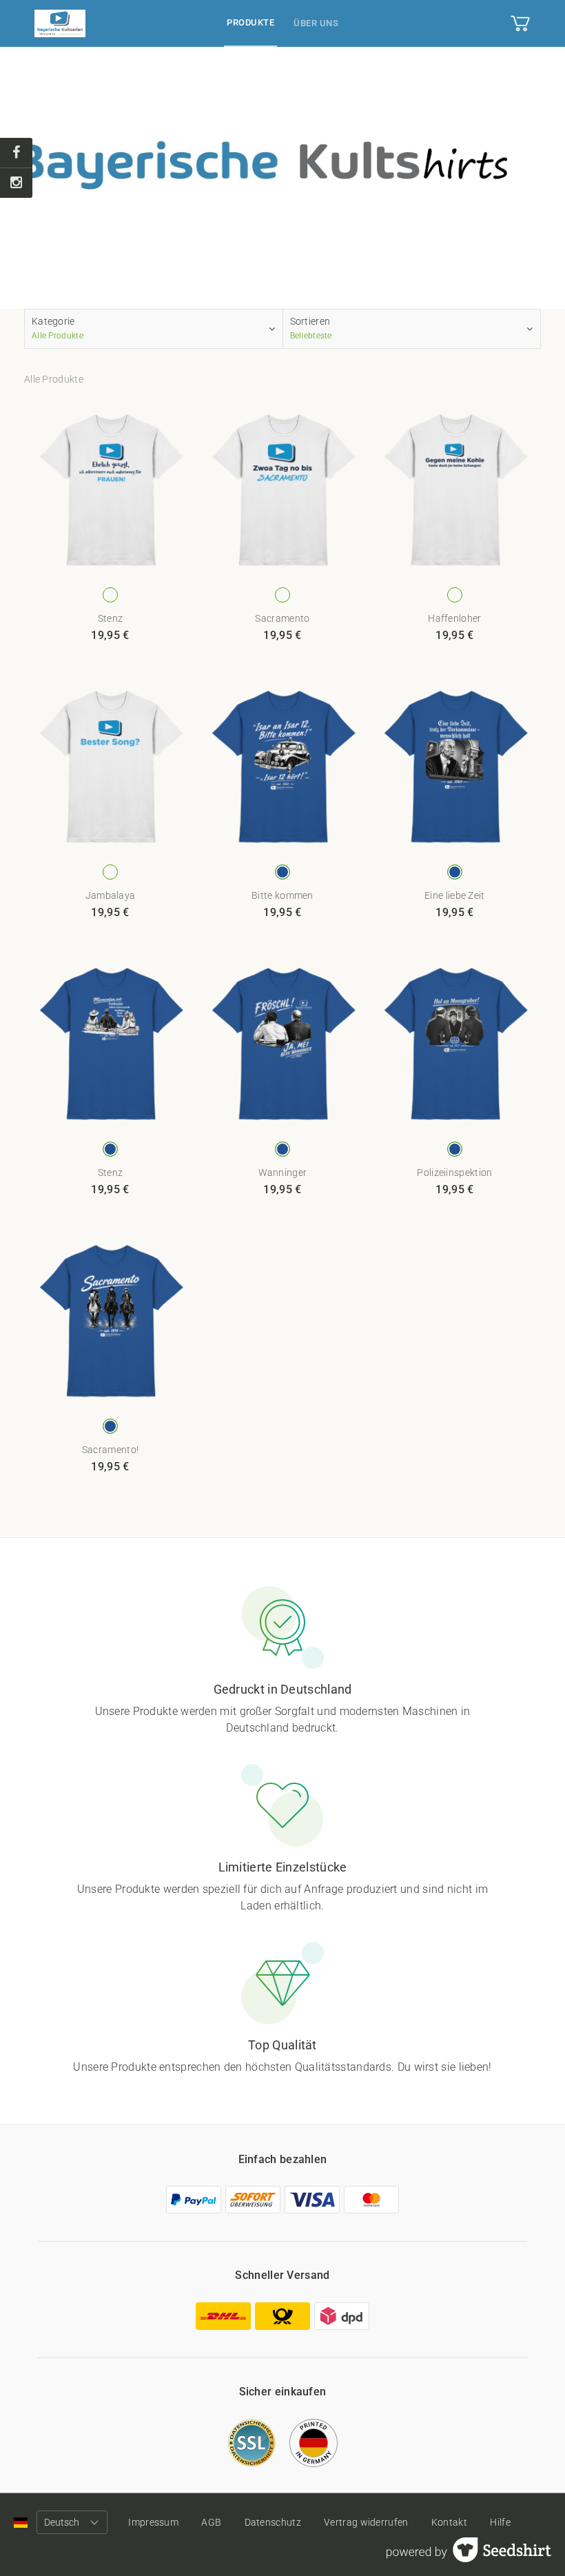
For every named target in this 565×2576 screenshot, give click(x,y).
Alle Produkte (54, 379)
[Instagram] (16, 183)
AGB (211, 2522)
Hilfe (500, 2522)
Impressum (153, 2522)
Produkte (250, 22)
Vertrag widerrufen (366, 2522)
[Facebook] (16, 153)
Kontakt (449, 2522)
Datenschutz (273, 2522)
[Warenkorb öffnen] (520, 23)
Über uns (316, 23)
